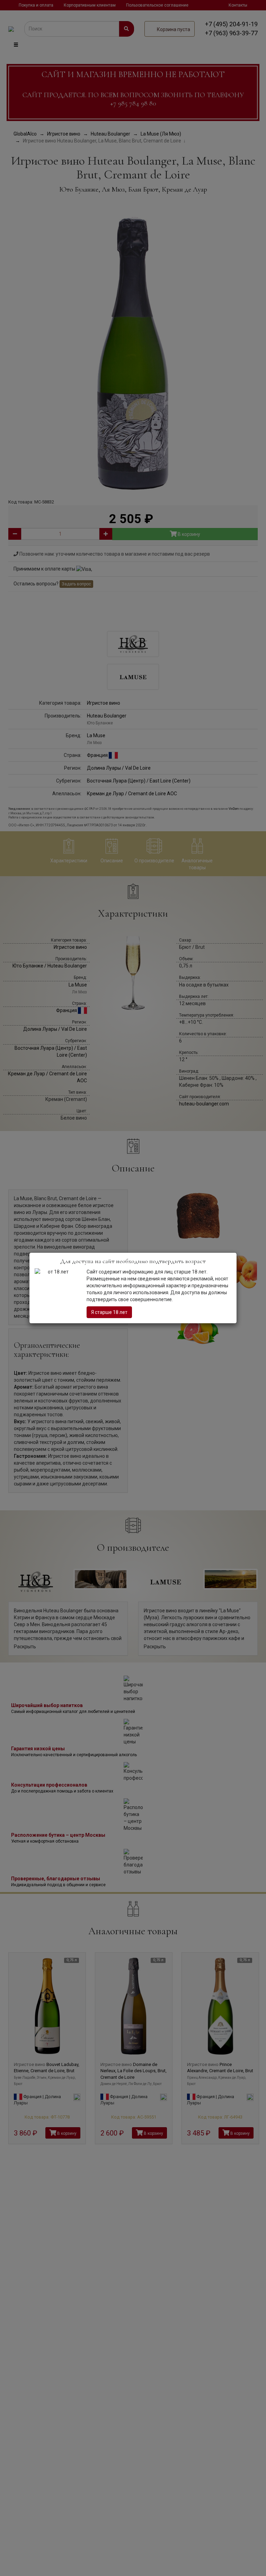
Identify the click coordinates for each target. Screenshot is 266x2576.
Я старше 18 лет (109, 1312)
